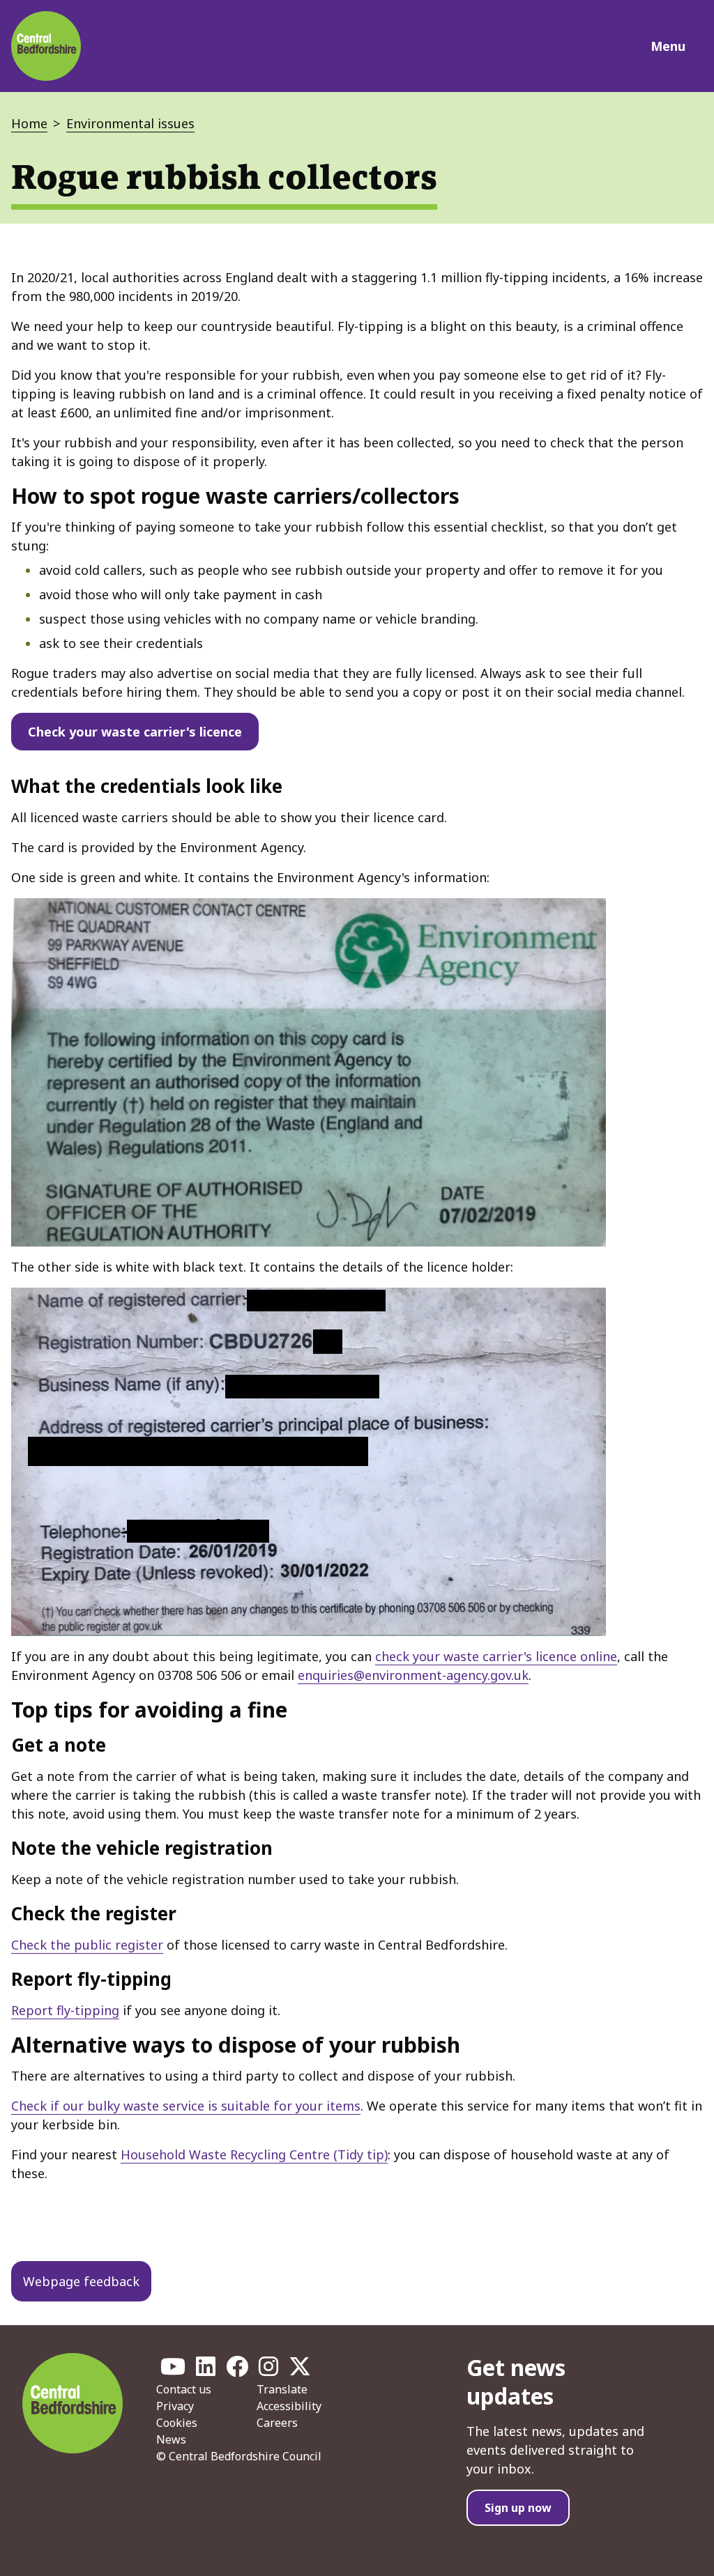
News (171, 2439)
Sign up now (518, 2508)
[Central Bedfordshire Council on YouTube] (173, 2370)
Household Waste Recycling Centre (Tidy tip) (254, 2154)
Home (29, 123)
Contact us (184, 2389)
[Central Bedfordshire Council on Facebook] (237, 2370)
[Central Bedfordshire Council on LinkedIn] (206, 2370)
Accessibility (289, 2406)
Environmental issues (130, 123)
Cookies (177, 2423)
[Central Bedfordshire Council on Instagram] (268, 2370)
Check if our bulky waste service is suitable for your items (186, 2106)
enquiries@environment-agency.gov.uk (413, 1675)
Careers (277, 2423)
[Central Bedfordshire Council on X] (300, 2370)
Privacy (175, 2406)
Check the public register (87, 1945)
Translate (282, 2389)
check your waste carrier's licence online (496, 1656)
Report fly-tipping (65, 2010)
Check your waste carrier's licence (135, 732)
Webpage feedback (81, 2281)
